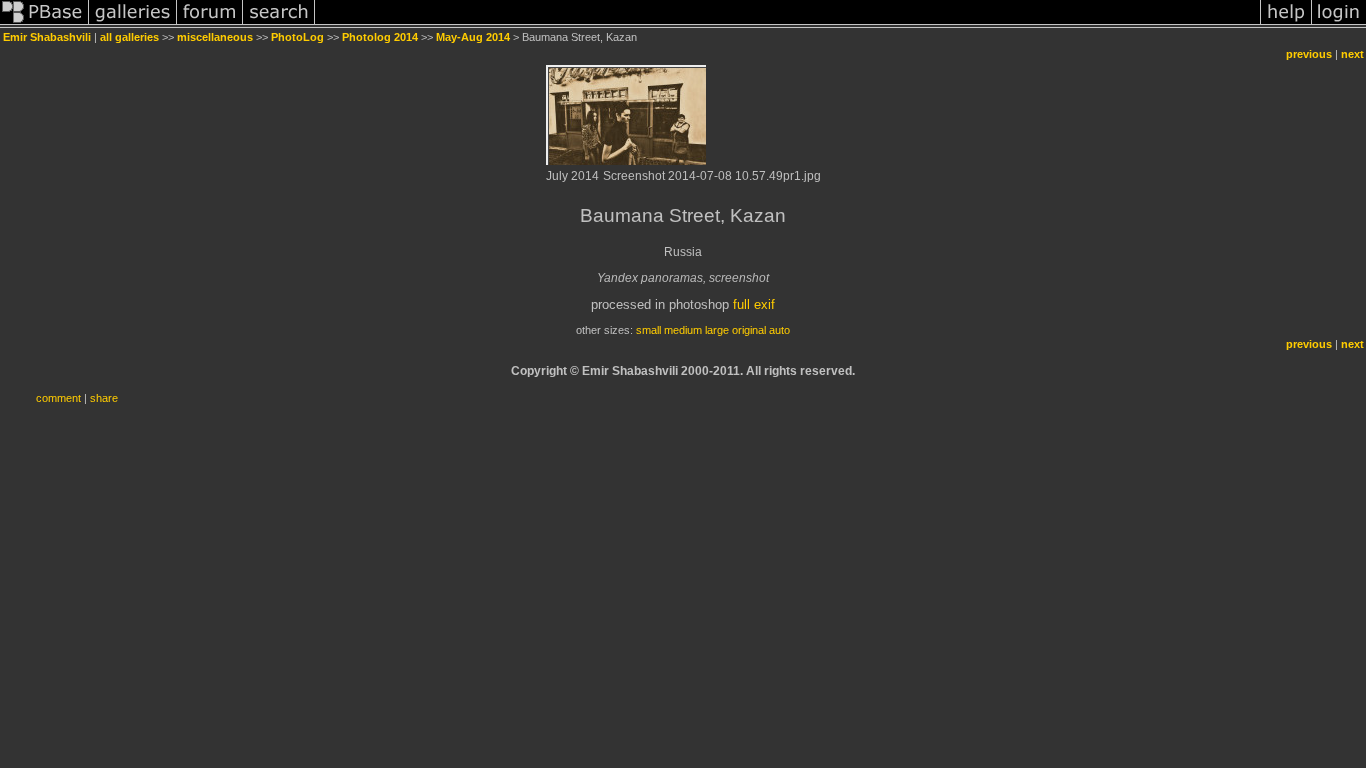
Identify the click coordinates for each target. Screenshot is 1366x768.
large (717, 330)
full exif (754, 304)
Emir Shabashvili (47, 37)
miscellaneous (215, 37)
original (749, 330)
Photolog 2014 (380, 37)
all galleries (129, 37)
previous (1309, 54)
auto (779, 330)
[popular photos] (787, 24)
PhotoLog (297, 37)
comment (58, 398)
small (648, 330)
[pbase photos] (44, 24)
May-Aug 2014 (473, 37)
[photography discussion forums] (210, 24)
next (1352, 54)
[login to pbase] (1339, 24)
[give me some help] (1286, 24)
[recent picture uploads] (133, 24)
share (104, 398)
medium (683, 330)
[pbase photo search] (279, 24)
